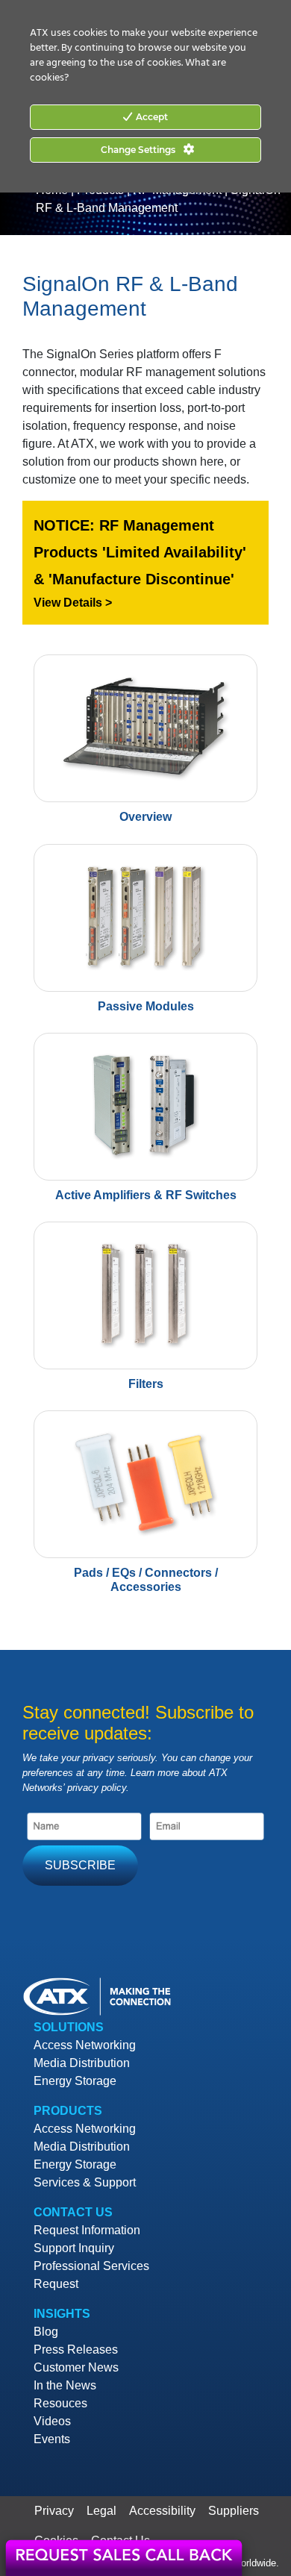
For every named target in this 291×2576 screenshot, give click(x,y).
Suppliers (234, 2511)
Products (68, 2111)
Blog (46, 2332)
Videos (52, 2421)
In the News (65, 2385)
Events (52, 2439)
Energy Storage (75, 2081)
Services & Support (85, 2182)
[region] (145, 563)
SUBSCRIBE (80, 1865)
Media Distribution (82, 2063)
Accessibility (162, 2511)
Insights (62, 2314)
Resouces (60, 2403)
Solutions (69, 2027)
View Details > (73, 603)
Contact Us (73, 2212)
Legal (101, 2511)
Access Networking (85, 2045)
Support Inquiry (74, 2248)
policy (114, 1788)
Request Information (87, 2230)
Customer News (76, 2367)
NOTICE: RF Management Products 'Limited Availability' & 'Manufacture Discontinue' (140, 552)
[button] (145, 563)
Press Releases (76, 2350)
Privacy (54, 2511)
